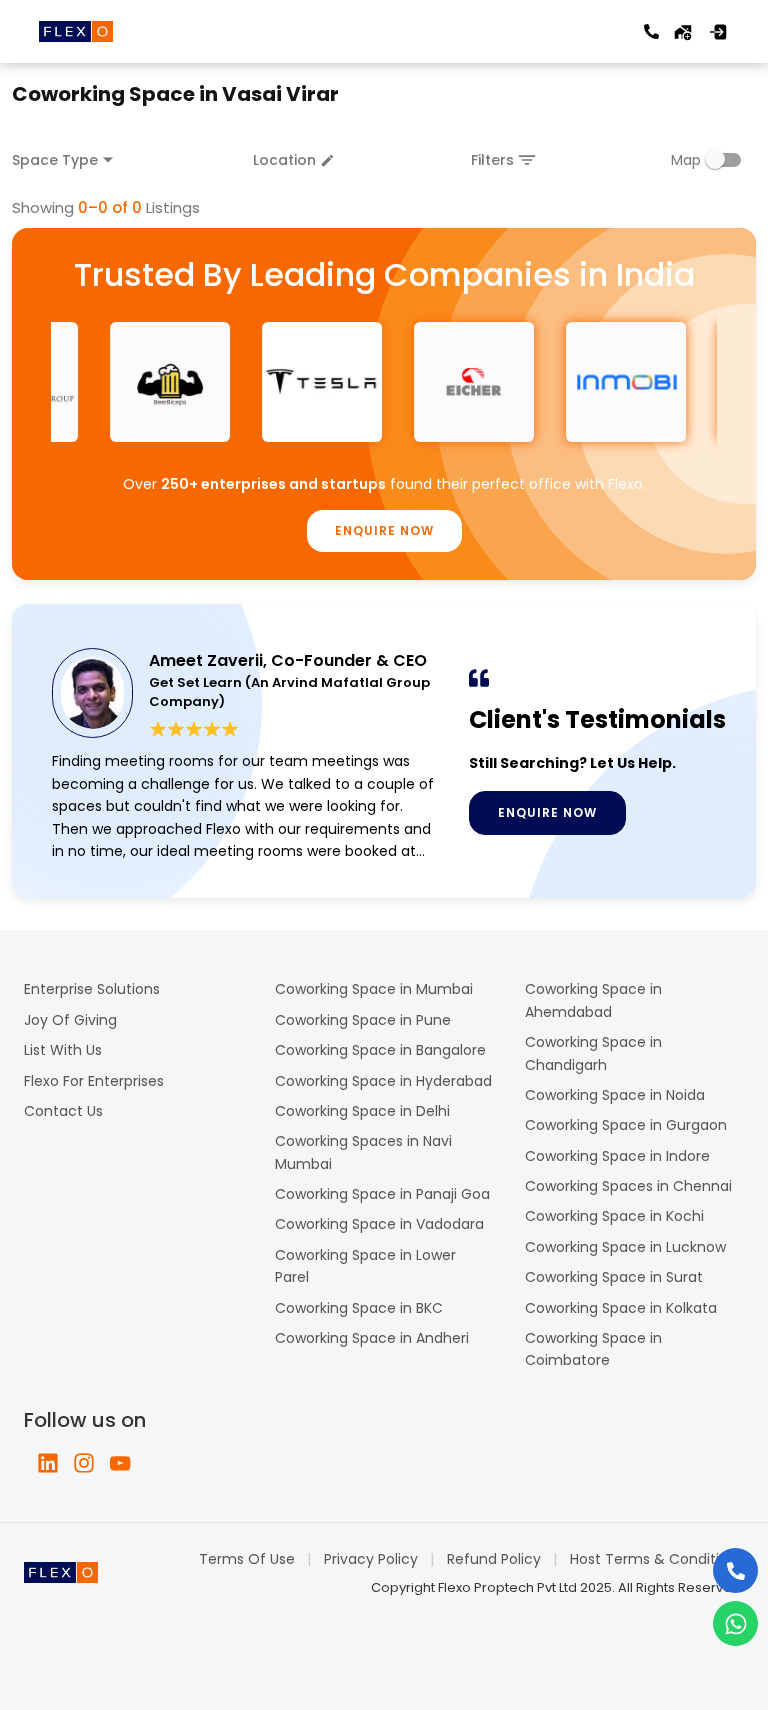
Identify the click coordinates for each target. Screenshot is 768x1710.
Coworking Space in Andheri (372, 1338)
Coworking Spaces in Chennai (628, 1186)
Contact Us (63, 1111)
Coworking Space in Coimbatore (593, 1349)
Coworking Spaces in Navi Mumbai (363, 1152)
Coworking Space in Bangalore (380, 1050)
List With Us (63, 1050)
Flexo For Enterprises (94, 1081)
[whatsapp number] (735, 1623)
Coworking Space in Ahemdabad (593, 1000)
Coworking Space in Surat (614, 1277)
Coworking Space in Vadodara (379, 1224)
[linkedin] (48, 1463)
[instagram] (84, 1463)
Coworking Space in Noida (615, 1095)
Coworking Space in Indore (617, 1156)
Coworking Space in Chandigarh (593, 1053)
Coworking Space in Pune (363, 1020)
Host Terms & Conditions (657, 1559)
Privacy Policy (371, 1559)
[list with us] (683, 32)
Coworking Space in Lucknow (625, 1247)
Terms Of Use (247, 1559)
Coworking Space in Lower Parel (365, 1266)
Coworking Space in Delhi (362, 1111)
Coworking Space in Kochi (614, 1216)
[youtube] (120, 1463)
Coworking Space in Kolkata (621, 1308)
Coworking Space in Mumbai (374, 989)
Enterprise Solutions (92, 989)
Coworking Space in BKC (359, 1308)
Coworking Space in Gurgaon (626, 1125)
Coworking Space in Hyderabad (383, 1081)
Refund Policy (494, 1559)
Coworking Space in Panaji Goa (382, 1194)
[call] (651, 31)
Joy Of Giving (70, 1020)
